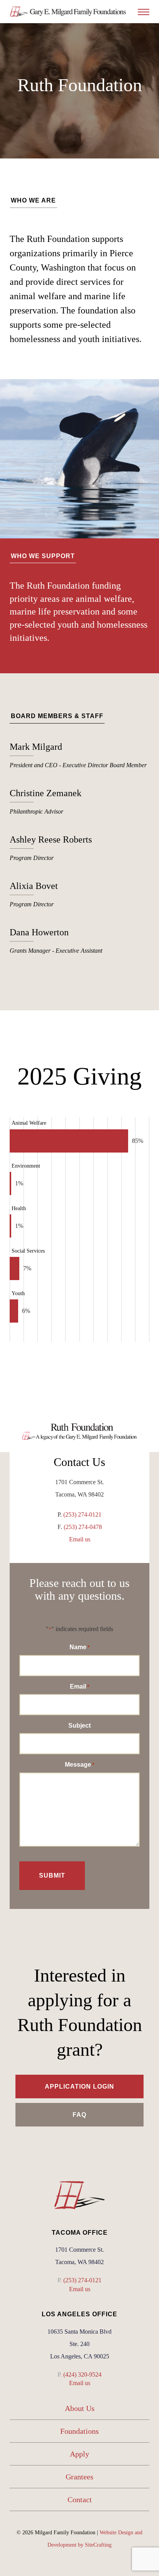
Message (79, 1765)
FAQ (79, 2115)
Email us (80, 1539)
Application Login (79, 2087)
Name (79, 1647)
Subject (79, 1726)
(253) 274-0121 (82, 1514)
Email (79, 1686)
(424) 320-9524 (82, 2374)
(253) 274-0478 (83, 1527)
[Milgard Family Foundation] (68, 12)
